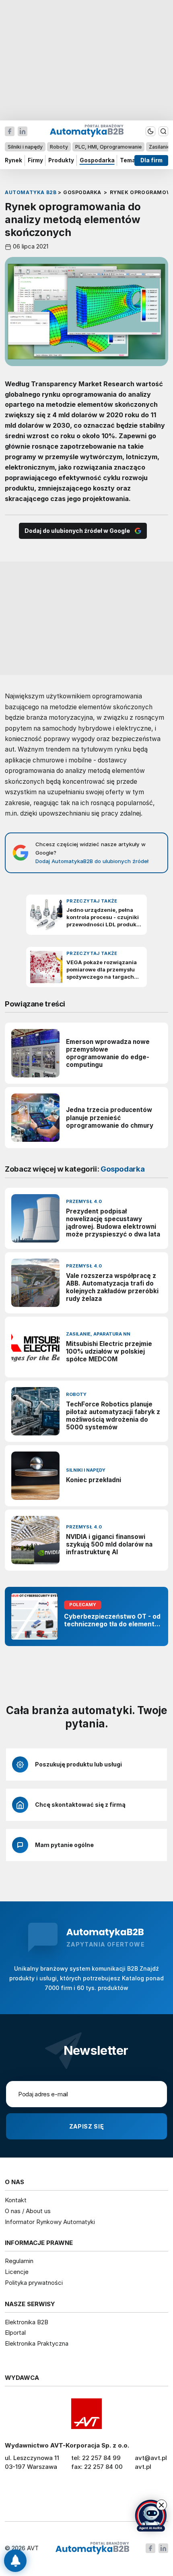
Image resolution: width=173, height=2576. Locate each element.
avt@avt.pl (151, 2458)
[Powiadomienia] (15, 2561)
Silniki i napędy (25, 147)
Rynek (13, 160)
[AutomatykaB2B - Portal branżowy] (92, 2548)
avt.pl (143, 2467)
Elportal (15, 2333)
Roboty (59, 147)
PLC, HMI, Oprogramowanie (108, 147)
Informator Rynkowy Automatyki (50, 2222)
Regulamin (19, 2261)
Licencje (17, 2272)
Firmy (35, 160)
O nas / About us (28, 2211)
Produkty (61, 160)
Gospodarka (97, 160)
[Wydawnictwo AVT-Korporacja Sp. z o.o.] (86, 2414)
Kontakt (16, 2200)
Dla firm (151, 160)
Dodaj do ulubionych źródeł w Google (77, 531)
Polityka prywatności (34, 2283)
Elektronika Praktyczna (37, 2343)
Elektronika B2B (27, 2322)
